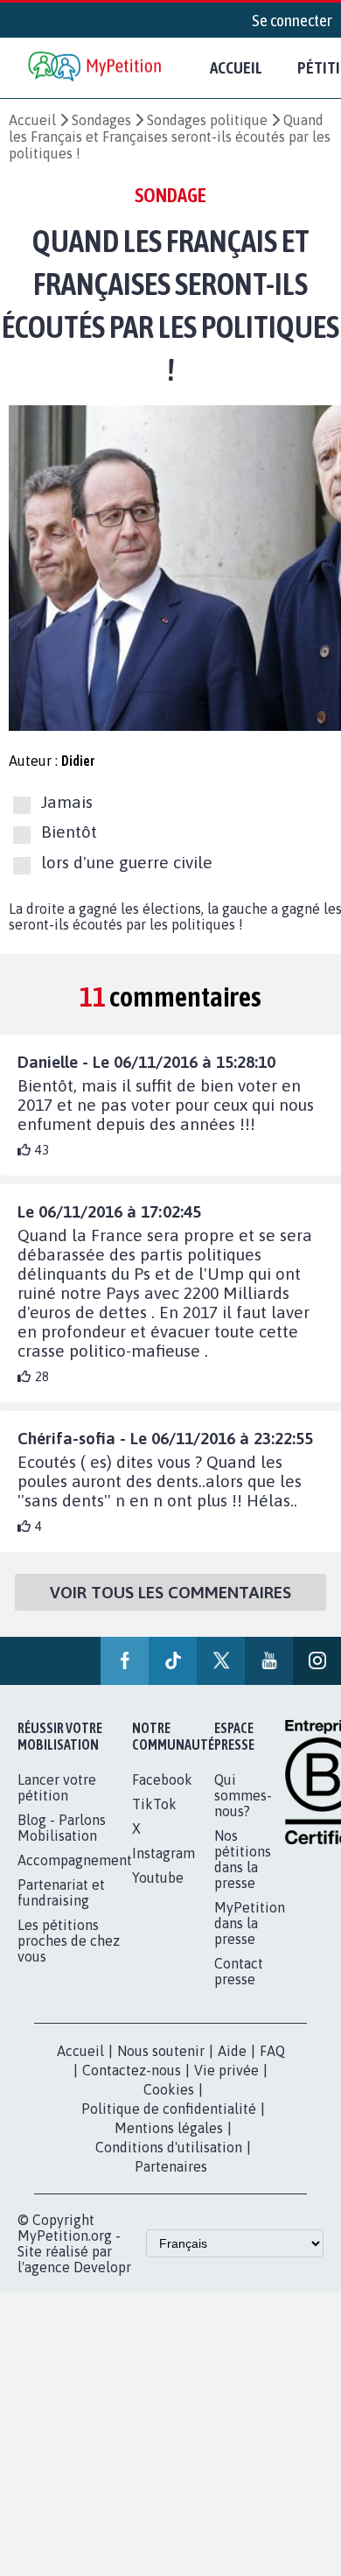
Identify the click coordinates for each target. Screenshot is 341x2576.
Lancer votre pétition (57, 1787)
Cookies (169, 2089)
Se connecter (292, 20)
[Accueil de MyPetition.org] (96, 68)
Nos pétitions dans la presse (243, 1859)
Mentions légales (169, 2128)
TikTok (154, 1804)
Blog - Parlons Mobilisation (62, 1828)
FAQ (272, 2051)
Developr (102, 2267)
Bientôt (69, 832)
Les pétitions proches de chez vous (69, 1941)
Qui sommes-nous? (243, 1795)
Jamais (67, 802)
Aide (232, 2051)
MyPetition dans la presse (250, 1923)
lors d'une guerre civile (127, 862)
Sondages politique (207, 120)
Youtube (158, 1878)
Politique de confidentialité (169, 2109)
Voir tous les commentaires (170, 1592)
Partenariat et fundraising (61, 1892)
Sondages (101, 120)
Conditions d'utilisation (169, 2147)
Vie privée (226, 2070)
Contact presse (239, 1971)
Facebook (162, 1779)
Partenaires (171, 2166)
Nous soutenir (161, 2051)
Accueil (236, 67)
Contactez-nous (132, 2070)
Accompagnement (75, 1860)
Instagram (164, 1853)
